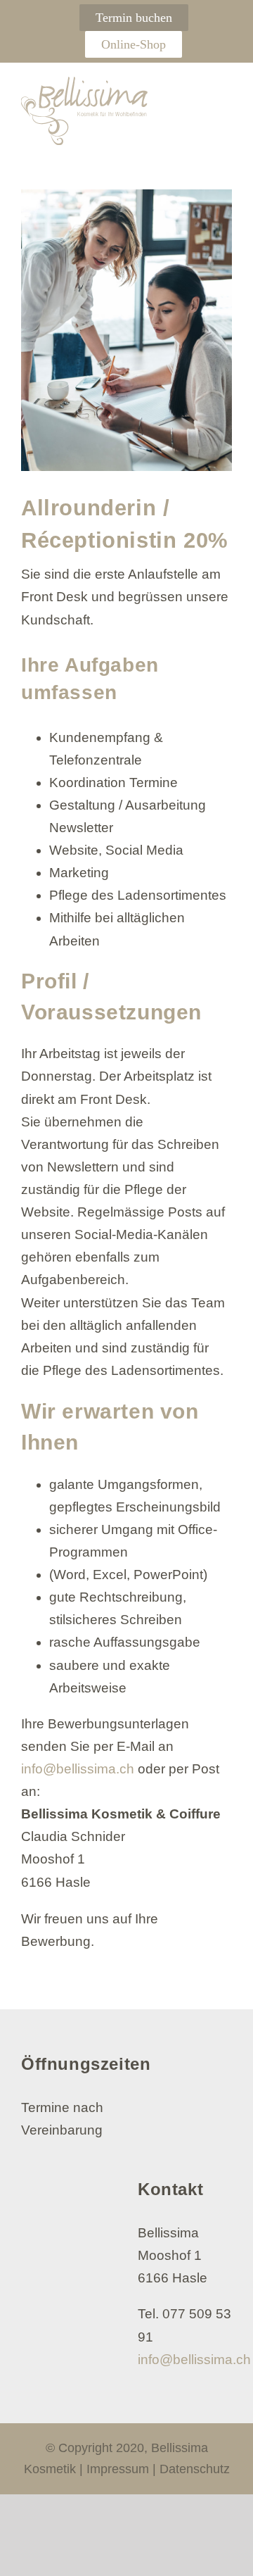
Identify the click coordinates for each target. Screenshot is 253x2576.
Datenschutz (195, 2469)
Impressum (118, 2469)
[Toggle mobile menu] (224, 91)
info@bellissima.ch (78, 1769)
